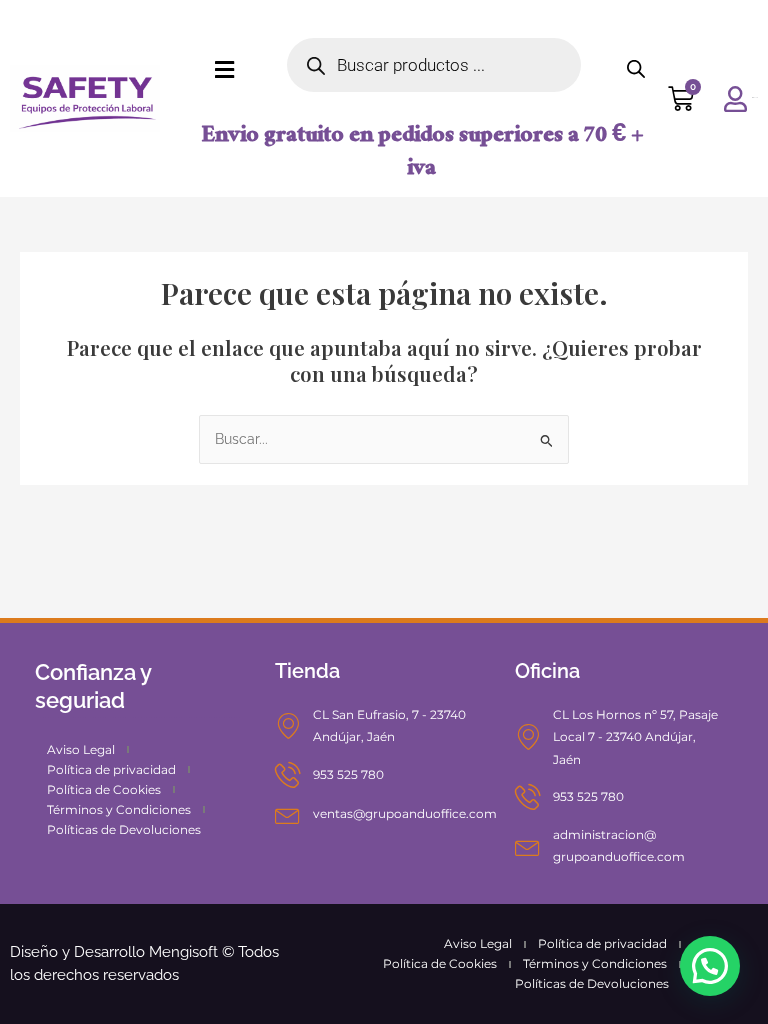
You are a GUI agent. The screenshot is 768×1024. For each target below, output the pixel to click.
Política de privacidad (111, 769)
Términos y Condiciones (119, 809)
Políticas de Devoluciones (124, 829)
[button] (710, 966)
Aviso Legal (81, 749)
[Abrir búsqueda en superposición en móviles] (434, 65)
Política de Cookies (104, 789)
